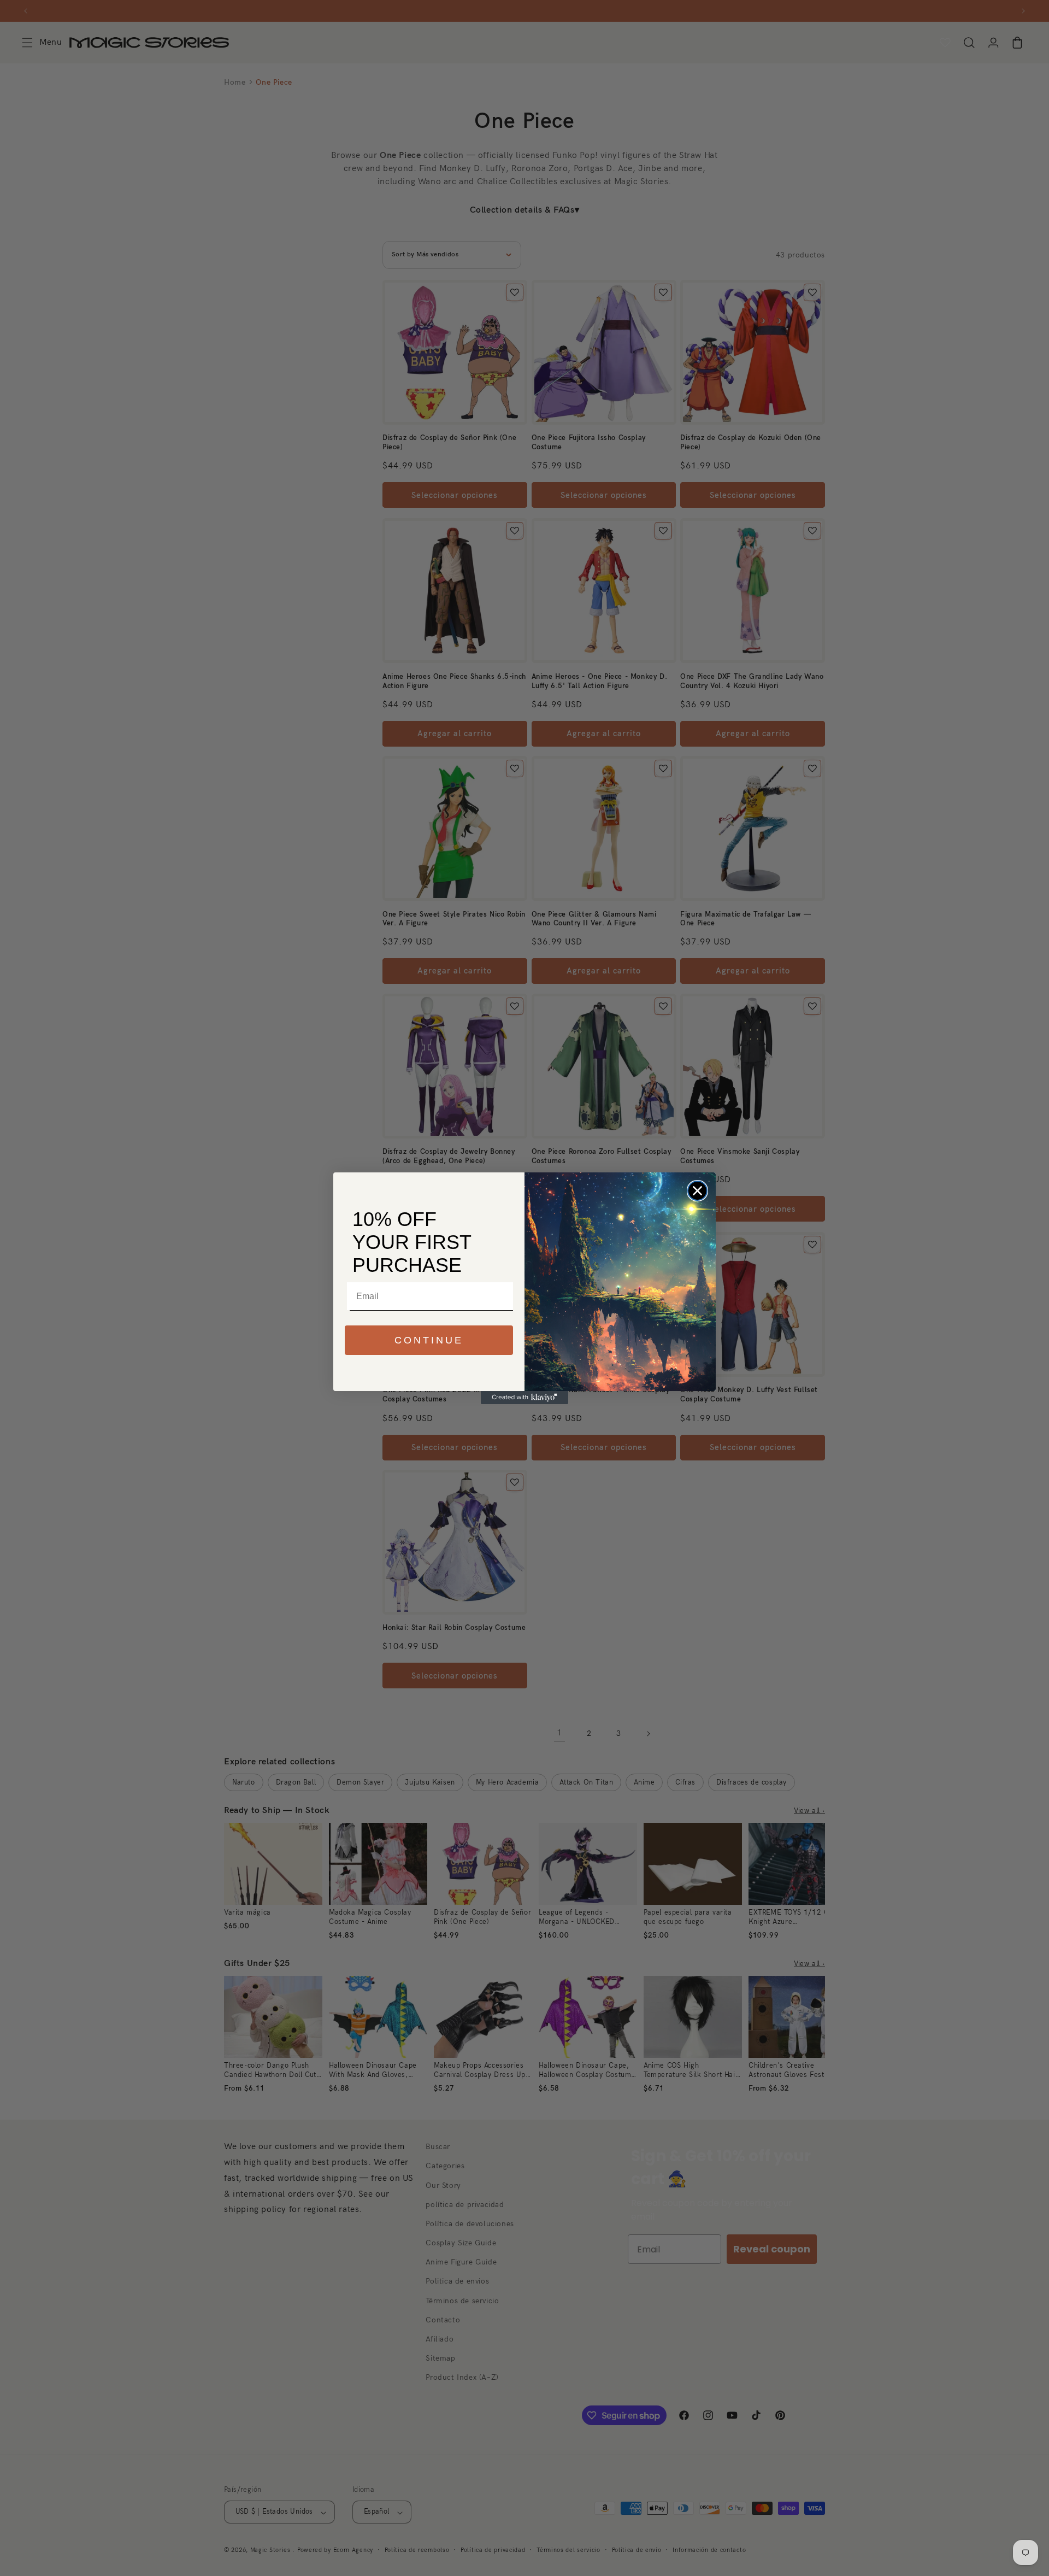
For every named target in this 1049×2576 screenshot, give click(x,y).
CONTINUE (429, 1340)
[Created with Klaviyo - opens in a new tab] (524, 1398)
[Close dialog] (697, 1191)
